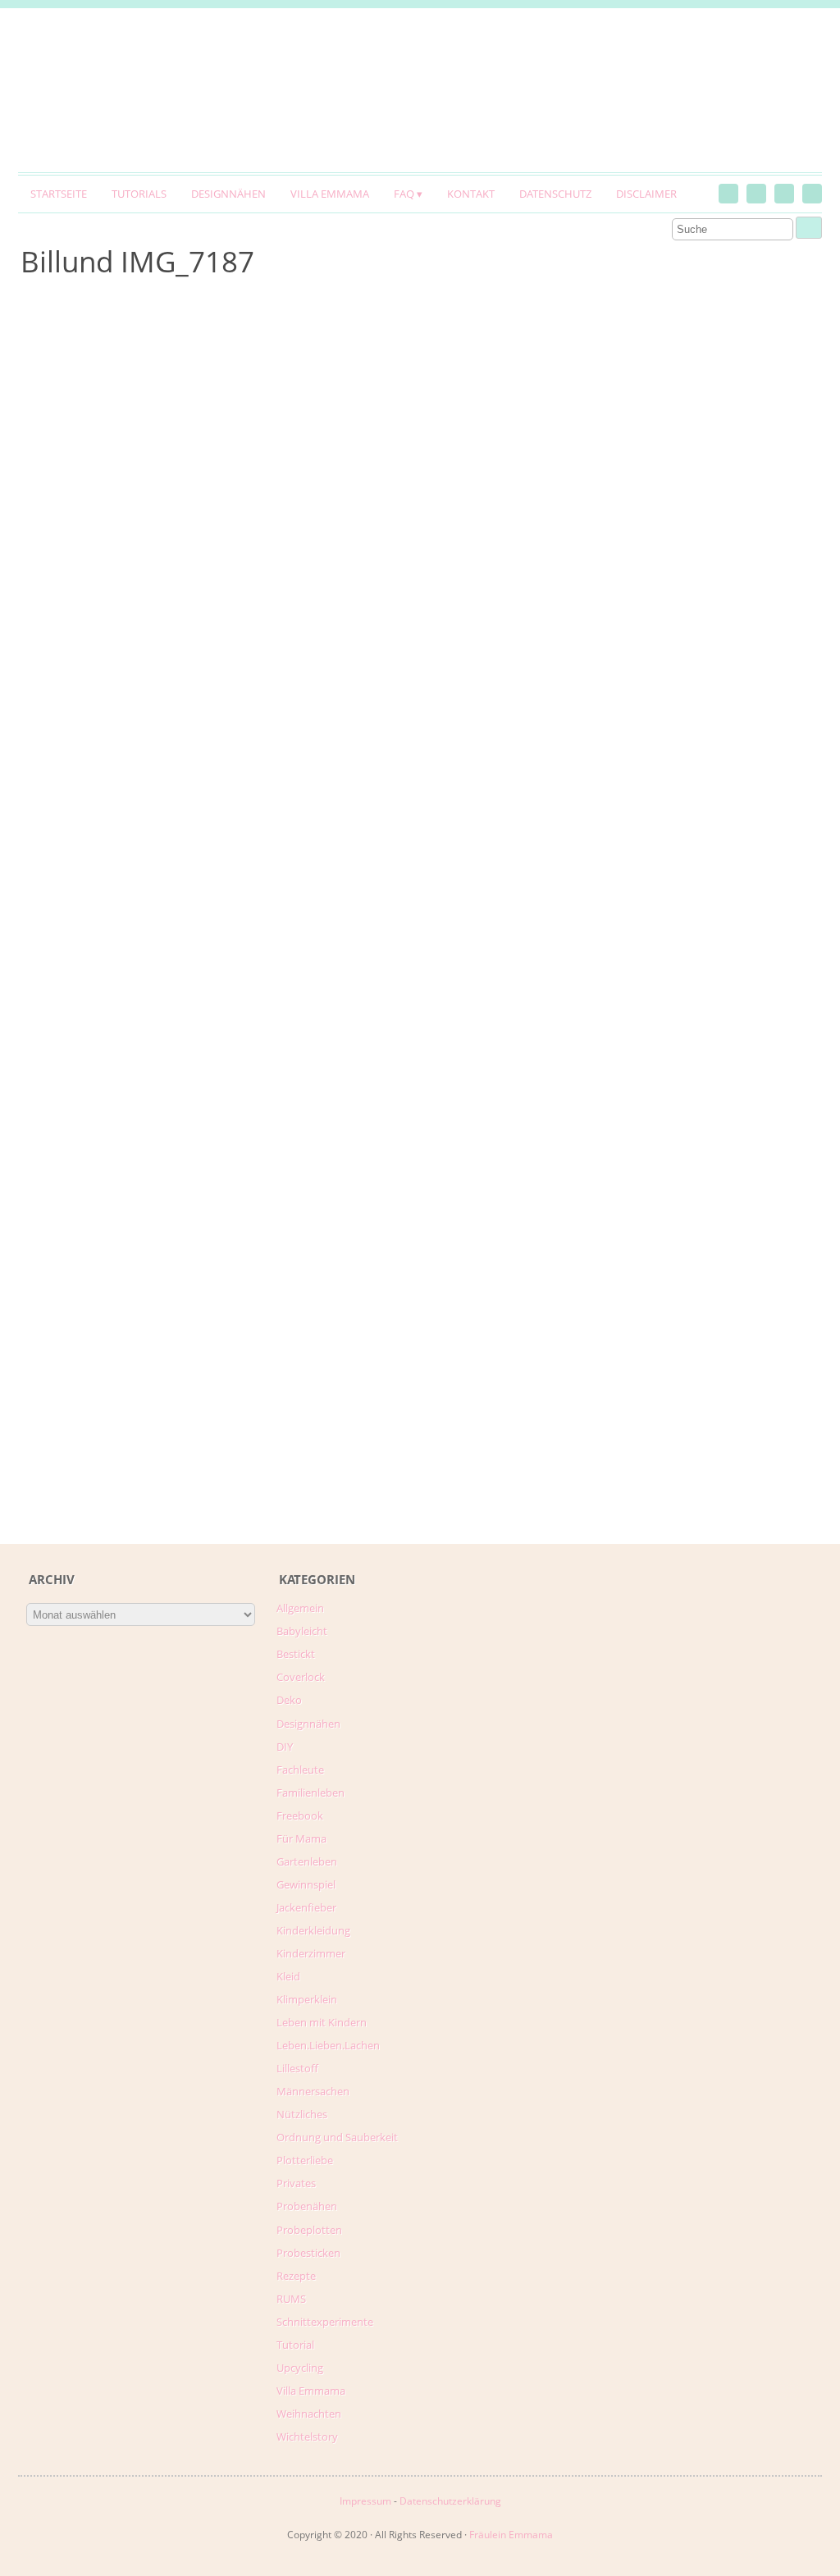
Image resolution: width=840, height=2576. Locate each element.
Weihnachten (309, 2414)
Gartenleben (307, 1861)
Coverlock (301, 1677)
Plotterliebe (305, 2160)
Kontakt (471, 194)
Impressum (365, 2501)
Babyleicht (302, 1631)
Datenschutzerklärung (450, 2501)
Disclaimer (646, 194)
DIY (285, 1747)
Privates (296, 2183)
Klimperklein (307, 1999)
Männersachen (313, 2091)
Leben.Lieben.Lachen (328, 2045)
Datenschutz (555, 194)
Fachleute (300, 1770)
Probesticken (308, 2253)
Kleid (288, 1976)
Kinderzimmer (311, 1953)
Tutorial (295, 2345)
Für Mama (301, 1838)
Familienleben (310, 1793)
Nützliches (302, 2114)
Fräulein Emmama (511, 2535)
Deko (289, 1700)
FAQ (404, 194)
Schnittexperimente (325, 2322)
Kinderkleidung (313, 1930)
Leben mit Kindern (322, 2022)
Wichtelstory (307, 2437)
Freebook (300, 1816)
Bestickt (296, 1654)
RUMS (291, 2299)
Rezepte (296, 2276)
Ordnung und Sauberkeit (337, 2137)
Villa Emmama (330, 194)
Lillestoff (297, 2068)
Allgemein (300, 1608)
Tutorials (139, 194)
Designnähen (228, 194)
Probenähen (307, 2206)
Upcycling (300, 2368)
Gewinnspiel (306, 1884)
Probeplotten (309, 2230)
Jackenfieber (306, 1907)
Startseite (59, 194)
